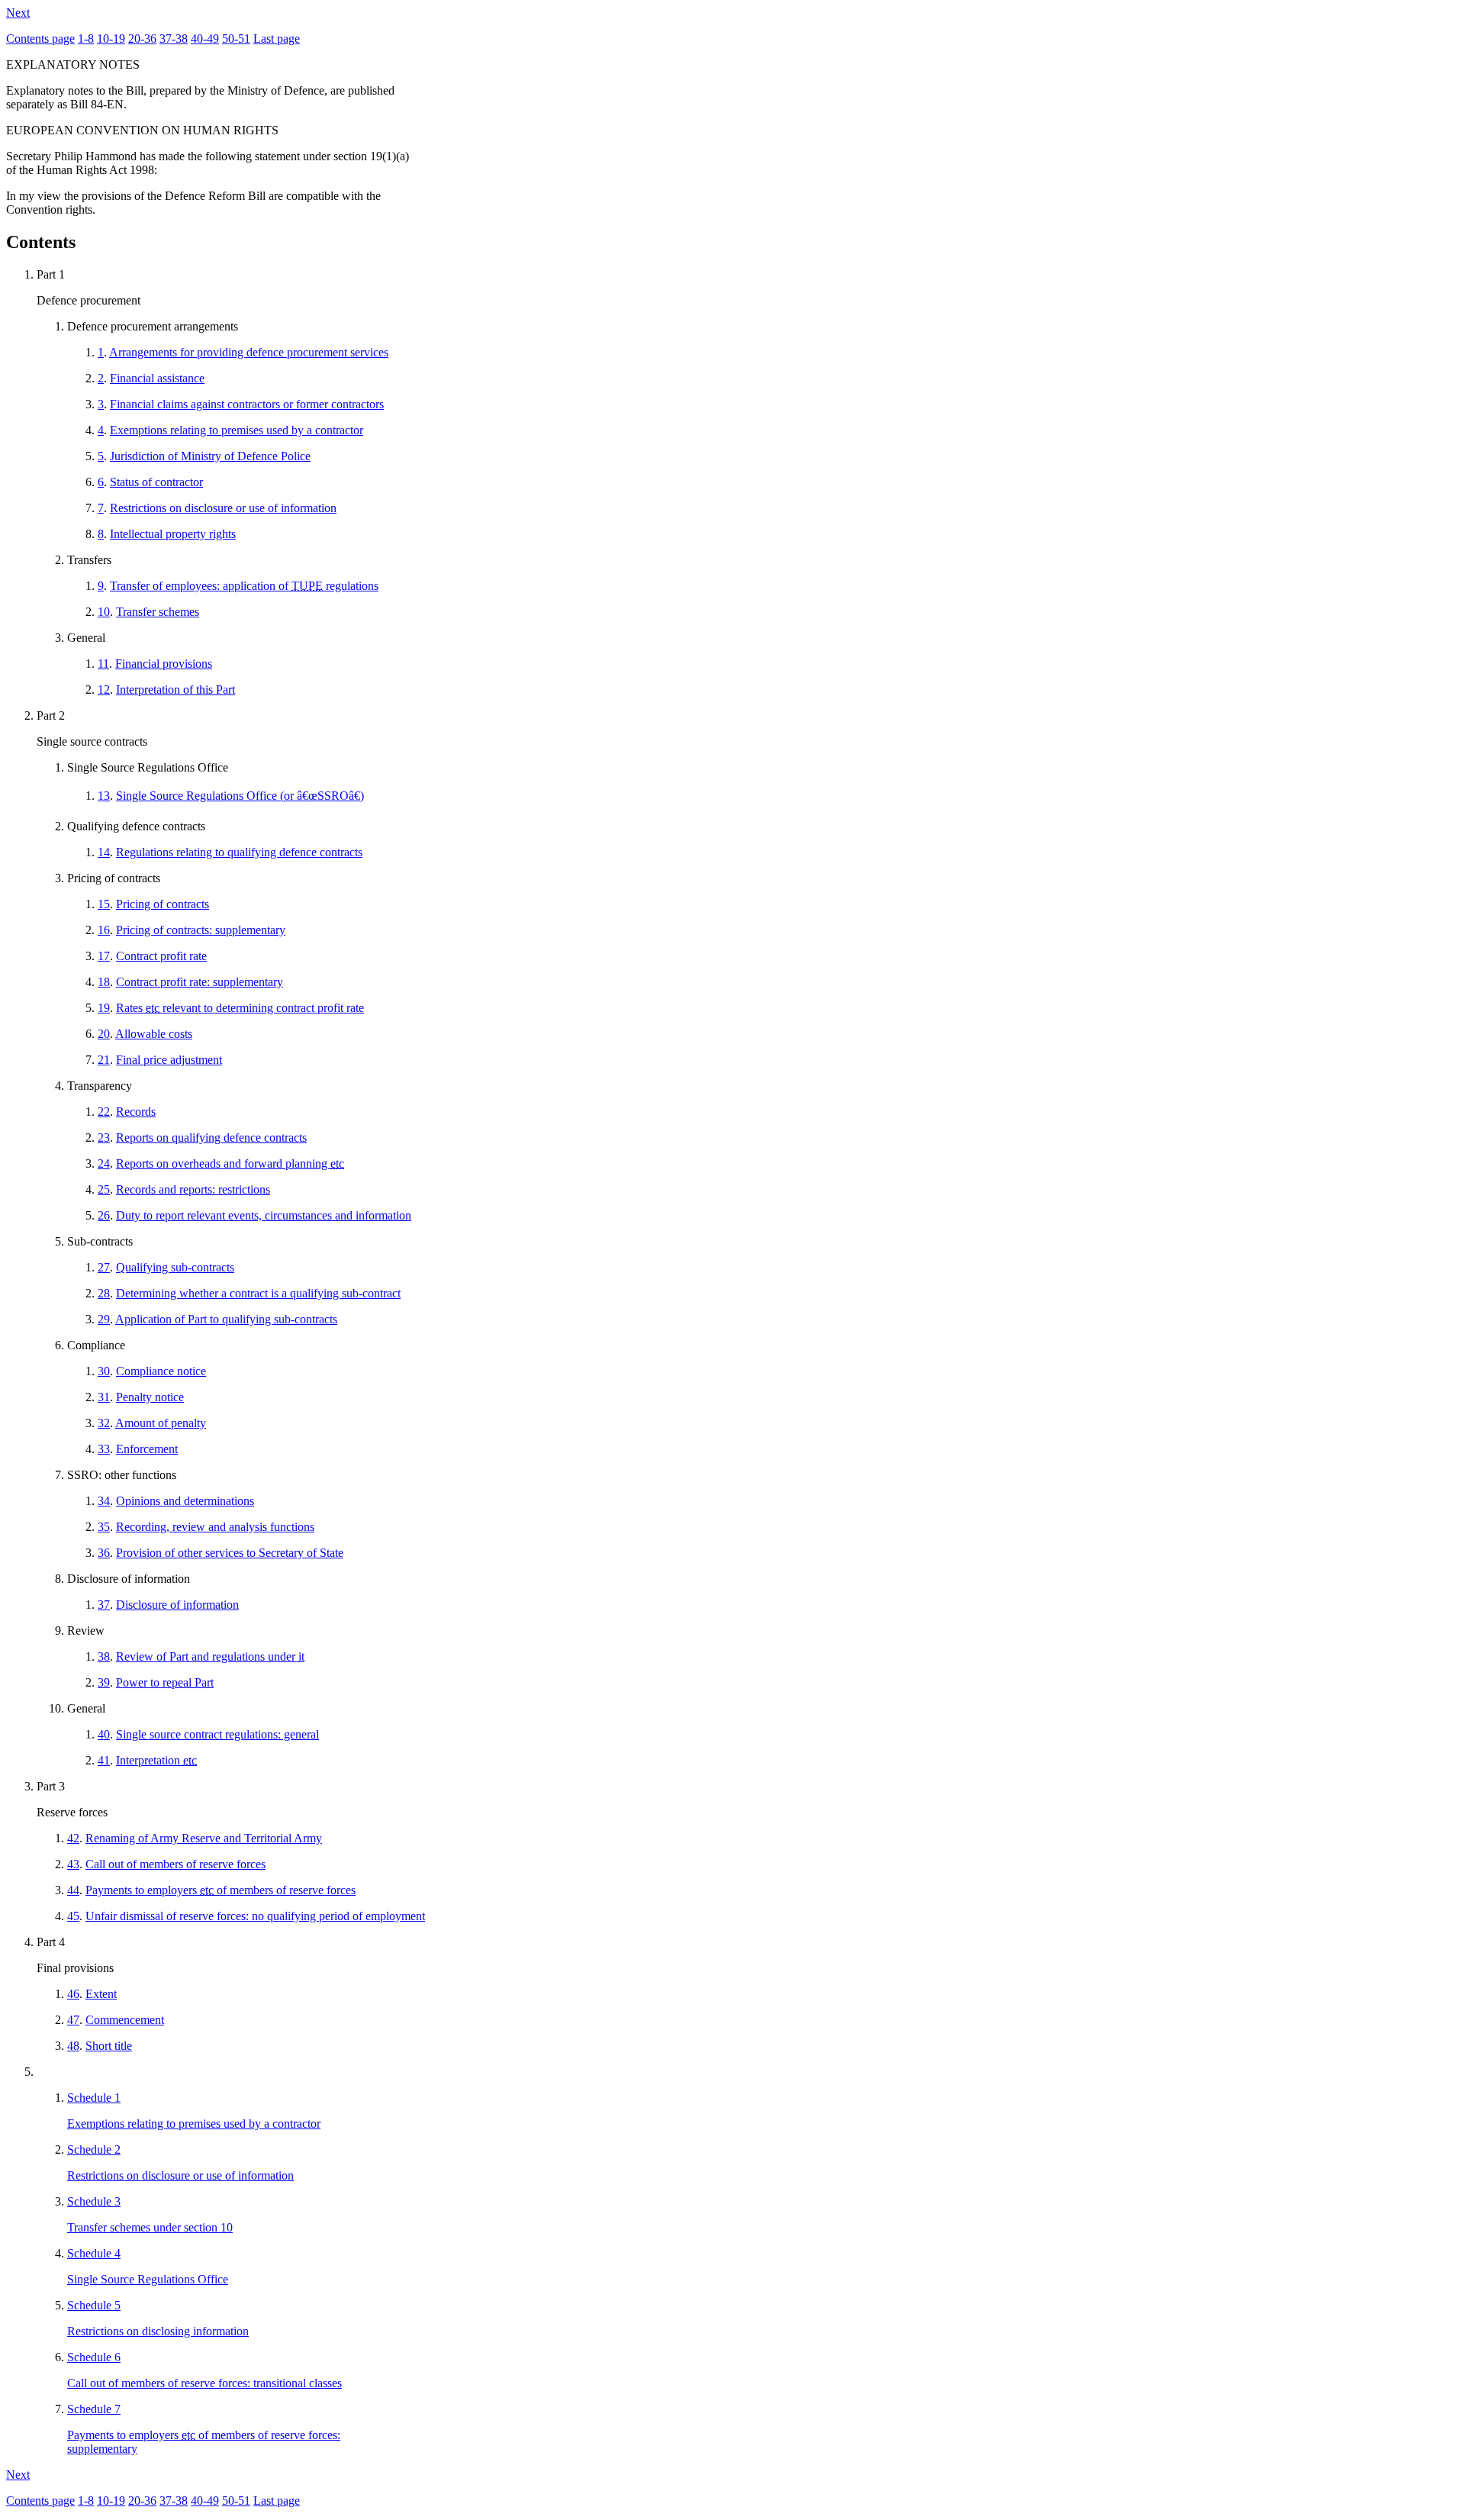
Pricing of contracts (163, 904)
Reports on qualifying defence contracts (211, 1138)
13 (104, 796)
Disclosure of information (177, 1605)
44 (73, 1890)
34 (104, 1501)
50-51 (236, 39)
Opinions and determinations (185, 1501)
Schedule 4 (94, 2253)
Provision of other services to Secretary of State (230, 1553)
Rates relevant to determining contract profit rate (240, 1008)
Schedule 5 (94, 2305)
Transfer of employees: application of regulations (244, 586)
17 (104, 956)
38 (104, 1656)
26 (104, 1215)
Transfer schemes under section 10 (150, 2227)
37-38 (174, 39)
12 (104, 690)
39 (104, 1682)
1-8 (86, 39)
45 (73, 1916)
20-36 (142, 39)
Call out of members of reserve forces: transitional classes (204, 2383)
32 (104, 1423)
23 (104, 1138)
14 (104, 852)
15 (104, 904)
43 (73, 1864)
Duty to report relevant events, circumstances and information (264, 1215)
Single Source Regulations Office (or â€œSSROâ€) (240, 796)
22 (104, 1112)
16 (104, 930)
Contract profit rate (161, 956)
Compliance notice (161, 1371)
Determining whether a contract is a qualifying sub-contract (258, 1293)
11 (103, 664)
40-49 (205, 39)
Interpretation (156, 1760)
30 (104, 1371)
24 (104, 1163)
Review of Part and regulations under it (210, 1656)
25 (104, 1189)
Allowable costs (154, 1034)
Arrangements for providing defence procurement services (249, 352)
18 (104, 982)
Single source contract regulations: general (217, 1734)
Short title (109, 2046)
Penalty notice (150, 1397)
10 (104, 612)
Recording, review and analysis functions (215, 1527)
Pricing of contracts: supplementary (201, 930)
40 (104, 1734)
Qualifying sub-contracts (175, 1267)
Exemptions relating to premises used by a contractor (237, 430)
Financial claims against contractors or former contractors (247, 404)
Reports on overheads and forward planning (230, 1163)
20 (104, 1034)
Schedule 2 (94, 2149)
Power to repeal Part (165, 1682)
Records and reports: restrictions (193, 1189)
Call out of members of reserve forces (175, 1864)
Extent (101, 1994)
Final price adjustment (169, 1060)
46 (73, 1994)
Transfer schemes (158, 612)
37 (104, 1605)
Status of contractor (156, 482)
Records (136, 1112)
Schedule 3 (94, 2201)
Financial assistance (157, 378)
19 (104, 1008)
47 (73, 2020)
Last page (277, 39)
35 (104, 1527)
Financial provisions (164, 664)
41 (104, 1760)
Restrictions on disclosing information (158, 2331)
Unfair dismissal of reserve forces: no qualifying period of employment (255, 1916)
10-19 (111, 39)
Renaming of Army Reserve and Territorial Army (204, 1838)
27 (104, 1267)
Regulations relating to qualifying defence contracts (239, 852)
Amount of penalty (161, 1423)
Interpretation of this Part (175, 690)
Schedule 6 (94, 2357)
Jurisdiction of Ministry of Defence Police (210, 456)
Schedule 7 (94, 2409)
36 (104, 1553)
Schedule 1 (94, 2098)
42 (73, 1838)
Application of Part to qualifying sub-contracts (226, 1319)
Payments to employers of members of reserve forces (221, 1890)
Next (18, 13)
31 (104, 1397)
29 (104, 1319)
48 (73, 2046)
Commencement (125, 2020)
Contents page (40, 39)
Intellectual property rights (173, 534)
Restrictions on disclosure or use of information (223, 508)
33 (104, 1449)
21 (104, 1060)
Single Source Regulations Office (148, 2279)
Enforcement (147, 1449)
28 (104, 1293)
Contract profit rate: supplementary (200, 982)
